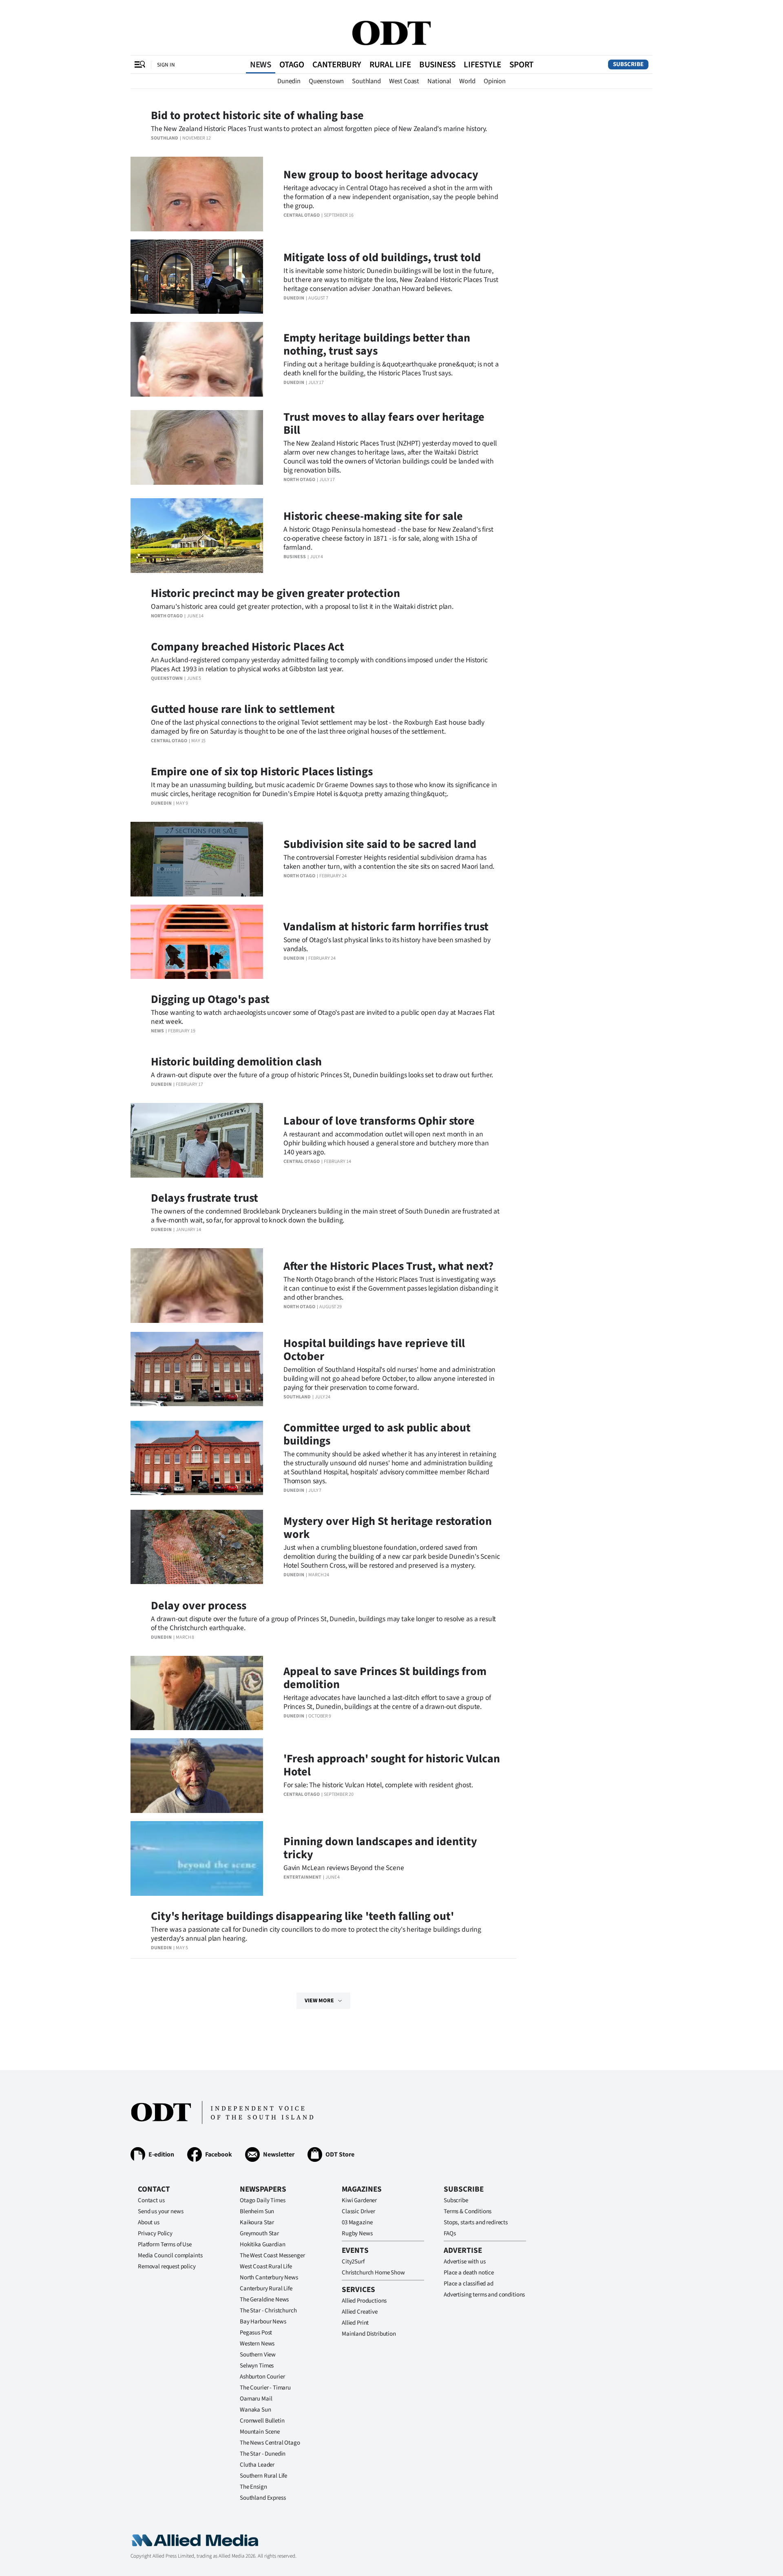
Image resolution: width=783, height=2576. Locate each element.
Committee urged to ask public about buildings (377, 1434)
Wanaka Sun (255, 2410)
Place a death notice (469, 2273)
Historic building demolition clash (236, 1062)
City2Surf (353, 2262)
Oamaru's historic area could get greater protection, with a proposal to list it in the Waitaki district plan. (302, 607)
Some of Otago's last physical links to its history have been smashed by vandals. (387, 944)
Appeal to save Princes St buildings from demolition (385, 1678)
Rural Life (390, 64)
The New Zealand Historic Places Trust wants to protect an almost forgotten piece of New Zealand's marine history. (319, 129)
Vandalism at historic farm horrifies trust (386, 927)
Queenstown (326, 81)
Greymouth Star (259, 2233)
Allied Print (355, 2323)
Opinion (495, 81)
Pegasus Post (256, 2333)
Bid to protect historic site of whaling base (257, 115)
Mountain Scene (260, 2432)
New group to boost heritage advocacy (381, 175)
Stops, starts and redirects (476, 2222)
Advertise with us (464, 2262)
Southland (366, 81)
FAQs (450, 2233)
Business (437, 64)
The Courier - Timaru (265, 2388)
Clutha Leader (257, 2465)
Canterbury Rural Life (266, 2289)
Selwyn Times (257, 2366)
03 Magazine (357, 2222)
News (261, 64)
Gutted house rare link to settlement (243, 709)
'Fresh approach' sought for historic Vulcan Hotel (392, 1765)
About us (149, 2222)
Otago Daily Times (262, 2200)
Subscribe (628, 64)
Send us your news (160, 2211)
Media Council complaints (170, 2255)
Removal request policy (167, 2266)
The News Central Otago (270, 2443)
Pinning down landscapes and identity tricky (380, 1848)
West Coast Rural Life (266, 2266)
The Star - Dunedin (263, 2454)
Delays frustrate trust (205, 1198)
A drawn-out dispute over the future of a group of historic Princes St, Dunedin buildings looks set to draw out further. (322, 1075)
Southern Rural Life (263, 2476)
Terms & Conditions (468, 2211)
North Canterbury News (269, 2278)
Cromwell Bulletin (262, 2421)
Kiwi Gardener (359, 2200)
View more (319, 2001)
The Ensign (253, 2487)
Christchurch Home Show (373, 2273)
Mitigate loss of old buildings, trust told (382, 257)
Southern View (258, 2355)
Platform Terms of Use (165, 2244)
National (439, 81)
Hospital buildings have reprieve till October (374, 1350)
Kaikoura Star (257, 2222)
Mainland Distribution (369, 2334)
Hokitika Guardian (262, 2244)
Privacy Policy (155, 2233)
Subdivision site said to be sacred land (380, 844)
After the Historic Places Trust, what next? (388, 1266)
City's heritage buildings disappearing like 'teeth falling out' (302, 1916)
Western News (257, 2344)
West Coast (404, 81)
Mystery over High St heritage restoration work (388, 1528)
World (467, 81)
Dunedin (289, 81)
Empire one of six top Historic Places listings (262, 772)
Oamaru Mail (256, 2399)
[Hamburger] (140, 64)
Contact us (151, 2200)
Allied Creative (360, 2312)
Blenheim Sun (257, 2211)
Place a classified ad (469, 2284)
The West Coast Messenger (272, 2255)
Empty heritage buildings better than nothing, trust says (377, 344)
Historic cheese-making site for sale (373, 516)
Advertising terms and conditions (484, 2295)
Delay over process (199, 1606)
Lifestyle (482, 64)
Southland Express (263, 2498)
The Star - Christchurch (268, 2311)
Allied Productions (364, 2301)
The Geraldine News (264, 2300)
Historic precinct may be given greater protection (275, 593)
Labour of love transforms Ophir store (379, 1121)
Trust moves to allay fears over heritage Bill (384, 424)
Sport (521, 64)
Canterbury (337, 64)
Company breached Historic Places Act (248, 647)
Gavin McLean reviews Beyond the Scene (344, 1868)
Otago (292, 64)
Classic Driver (358, 2211)
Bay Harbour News (263, 2322)
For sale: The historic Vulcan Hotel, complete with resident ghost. (378, 1785)
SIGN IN (166, 65)
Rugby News (357, 2233)
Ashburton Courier (262, 2377)
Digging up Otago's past (210, 999)
